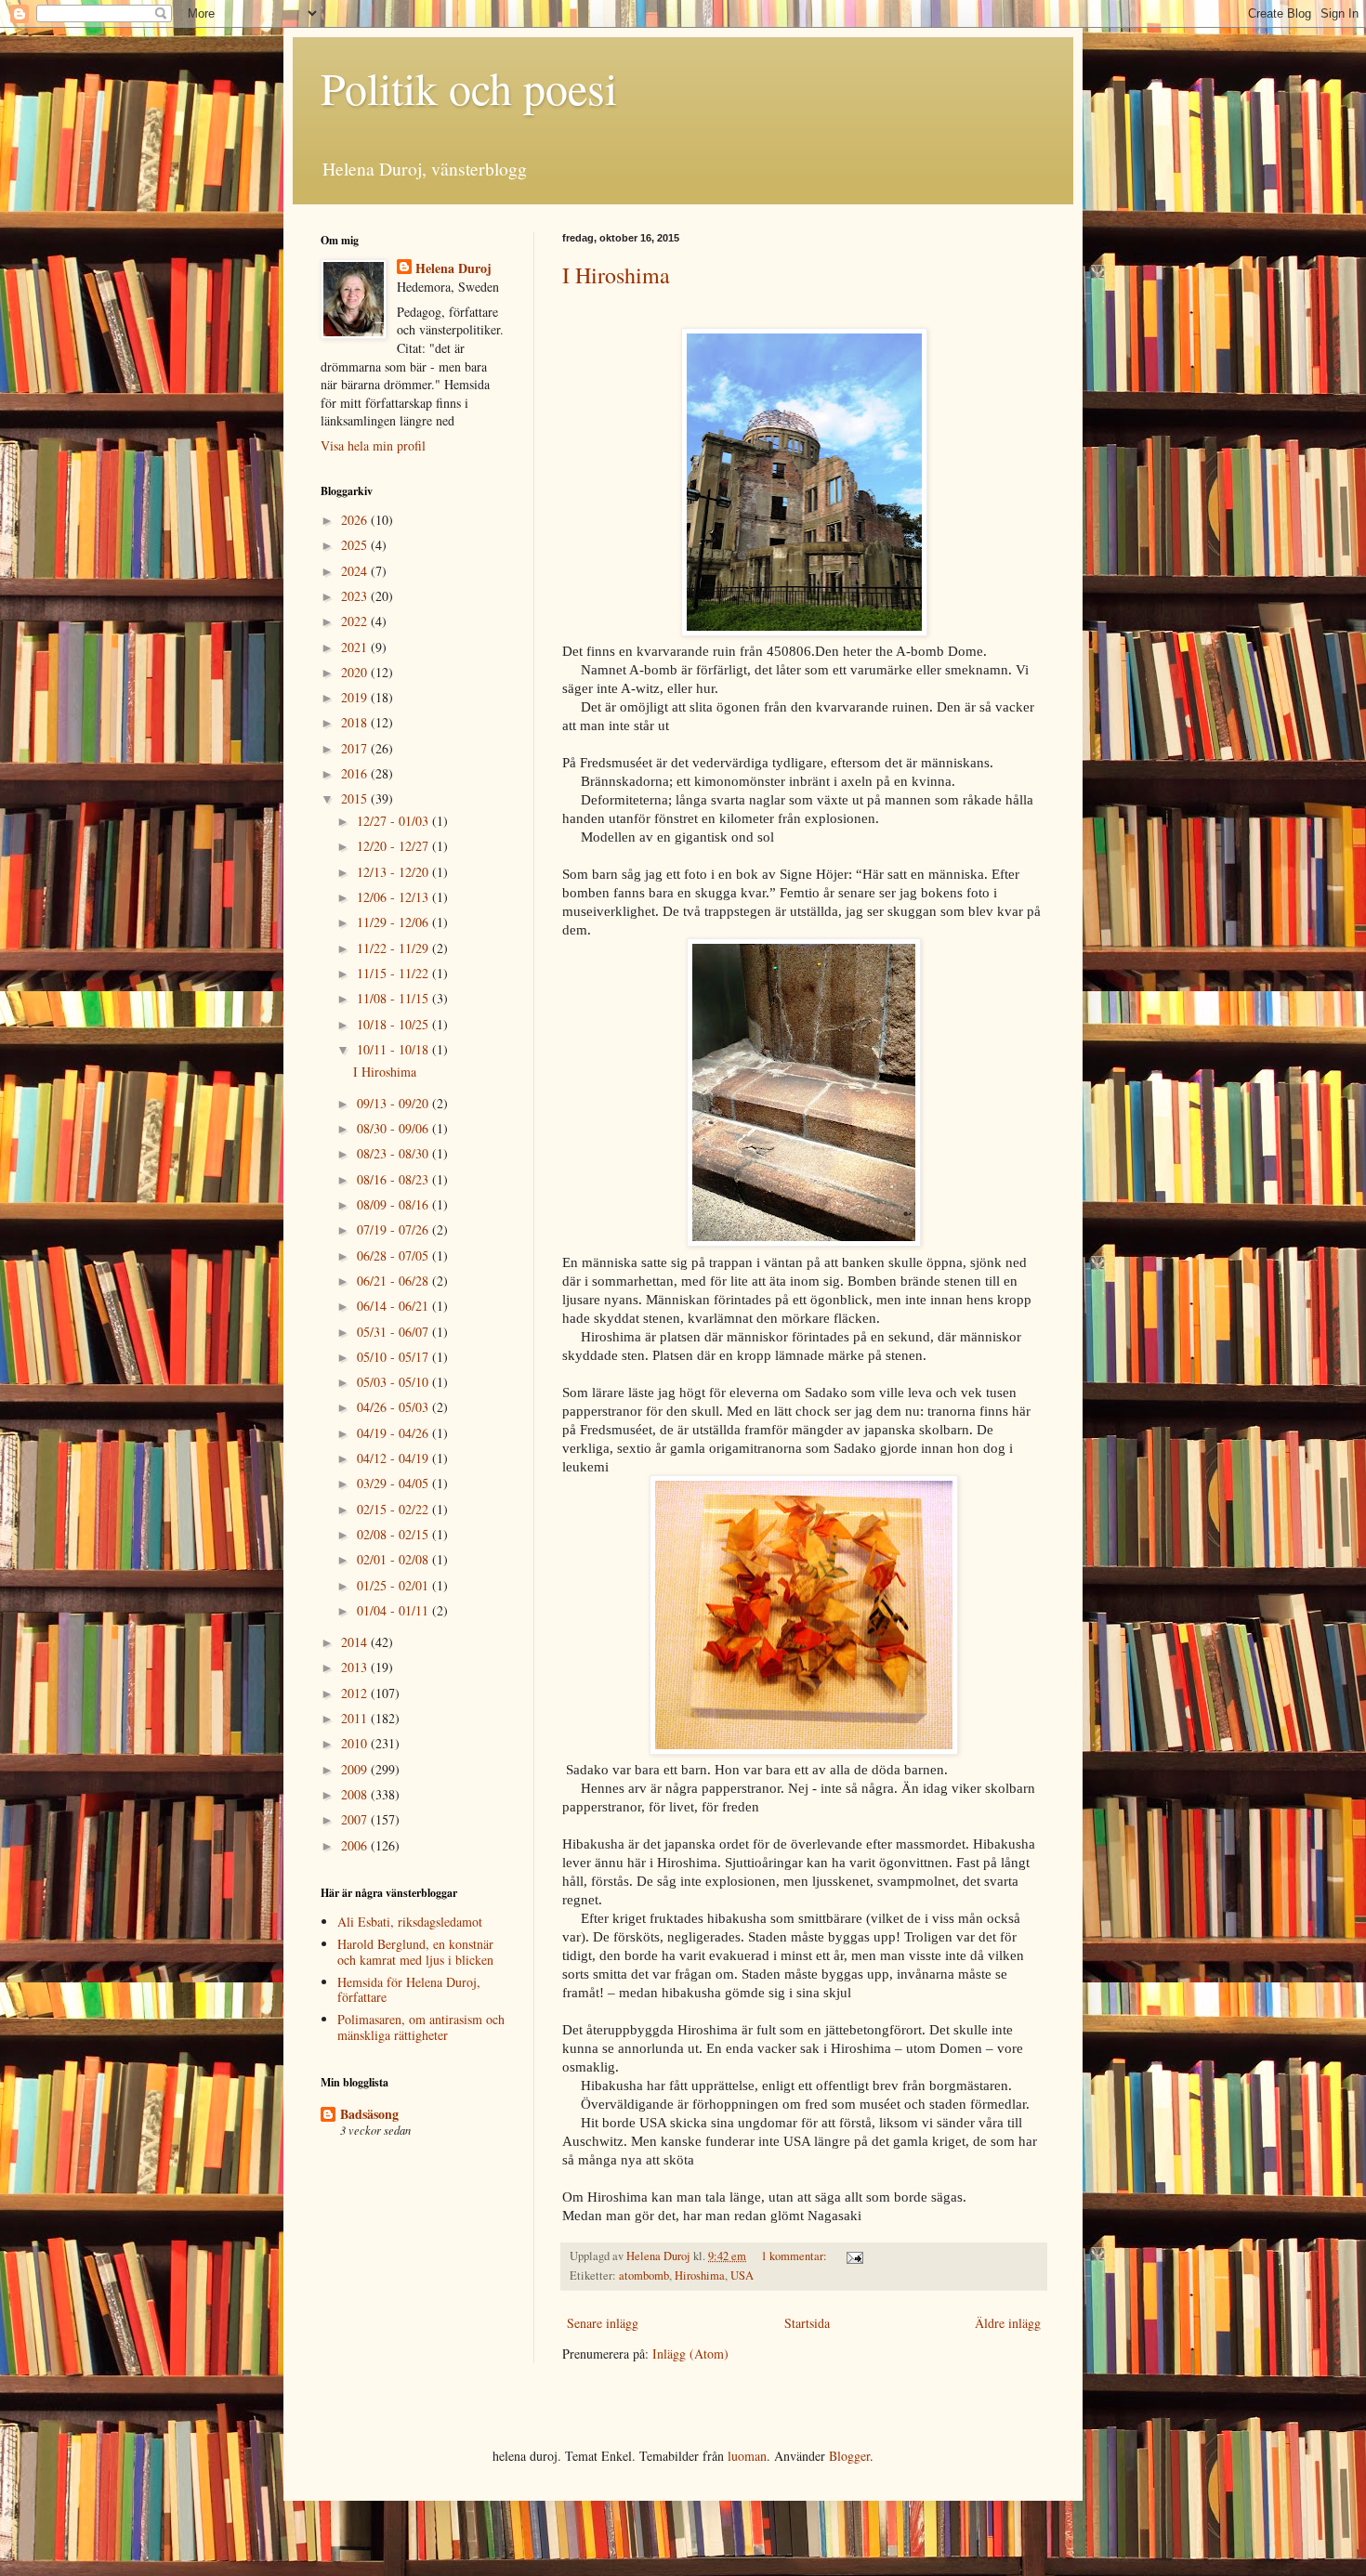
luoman (747, 2456)
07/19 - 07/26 (394, 1229)
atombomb (644, 2275)
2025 (356, 545)
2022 (356, 621)
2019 (356, 697)
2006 (356, 1845)
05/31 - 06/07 (394, 1332)
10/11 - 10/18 (394, 1049)
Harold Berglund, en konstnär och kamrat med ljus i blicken (415, 1952)
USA (742, 2275)
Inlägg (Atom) (690, 2354)
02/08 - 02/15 (394, 1534)
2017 (356, 748)
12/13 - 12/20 (394, 872)
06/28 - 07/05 (394, 1255)
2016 (356, 773)
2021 (356, 647)
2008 (356, 1794)
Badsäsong (369, 2114)
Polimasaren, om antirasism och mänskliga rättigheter (421, 2027)
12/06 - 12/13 (394, 897)
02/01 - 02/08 (394, 1559)
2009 (356, 1769)
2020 (356, 672)
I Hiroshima (616, 275)
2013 (356, 1667)
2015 (356, 798)
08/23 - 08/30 (394, 1153)
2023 (356, 596)
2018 (356, 722)
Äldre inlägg (1008, 2323)
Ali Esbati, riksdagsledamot (410, 1922)
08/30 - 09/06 (394, 1128)
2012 (356, 1693)
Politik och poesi (469, 87)
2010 (356, 1743)
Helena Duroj (453, 268)
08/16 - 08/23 (394, 1179)
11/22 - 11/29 (394, 948)
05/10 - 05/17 (394, 1357)
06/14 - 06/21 (394, 1306)
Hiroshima (700, 2275)
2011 (356, 1718)
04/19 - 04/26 (394, 1433)
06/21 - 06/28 (394, 1281)
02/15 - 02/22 (394, 1509)
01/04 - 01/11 (394, 1610)
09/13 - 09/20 (394, 1103)
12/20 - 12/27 (394, 846)
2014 (356, 1642)
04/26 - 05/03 (394, 1407)
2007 (356, 1819)
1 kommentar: (795, 2256)
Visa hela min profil (373, 445)
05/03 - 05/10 (394, 1382)
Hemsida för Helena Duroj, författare (409, 1990)
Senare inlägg (603, 2323)
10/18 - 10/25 (394, 1024)
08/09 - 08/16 (394, 1204)
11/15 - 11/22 (394, 973)
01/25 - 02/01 (394, 1585)
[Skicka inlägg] (854, 2256)
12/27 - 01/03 (394, 821)
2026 (356, 520)
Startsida (807, 2323)
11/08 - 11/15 (394, 998)
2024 (356, 571)
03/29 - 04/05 (394, 1483)
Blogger (849, 2456)
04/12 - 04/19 (394, 1458)
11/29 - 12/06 (394, 922)
